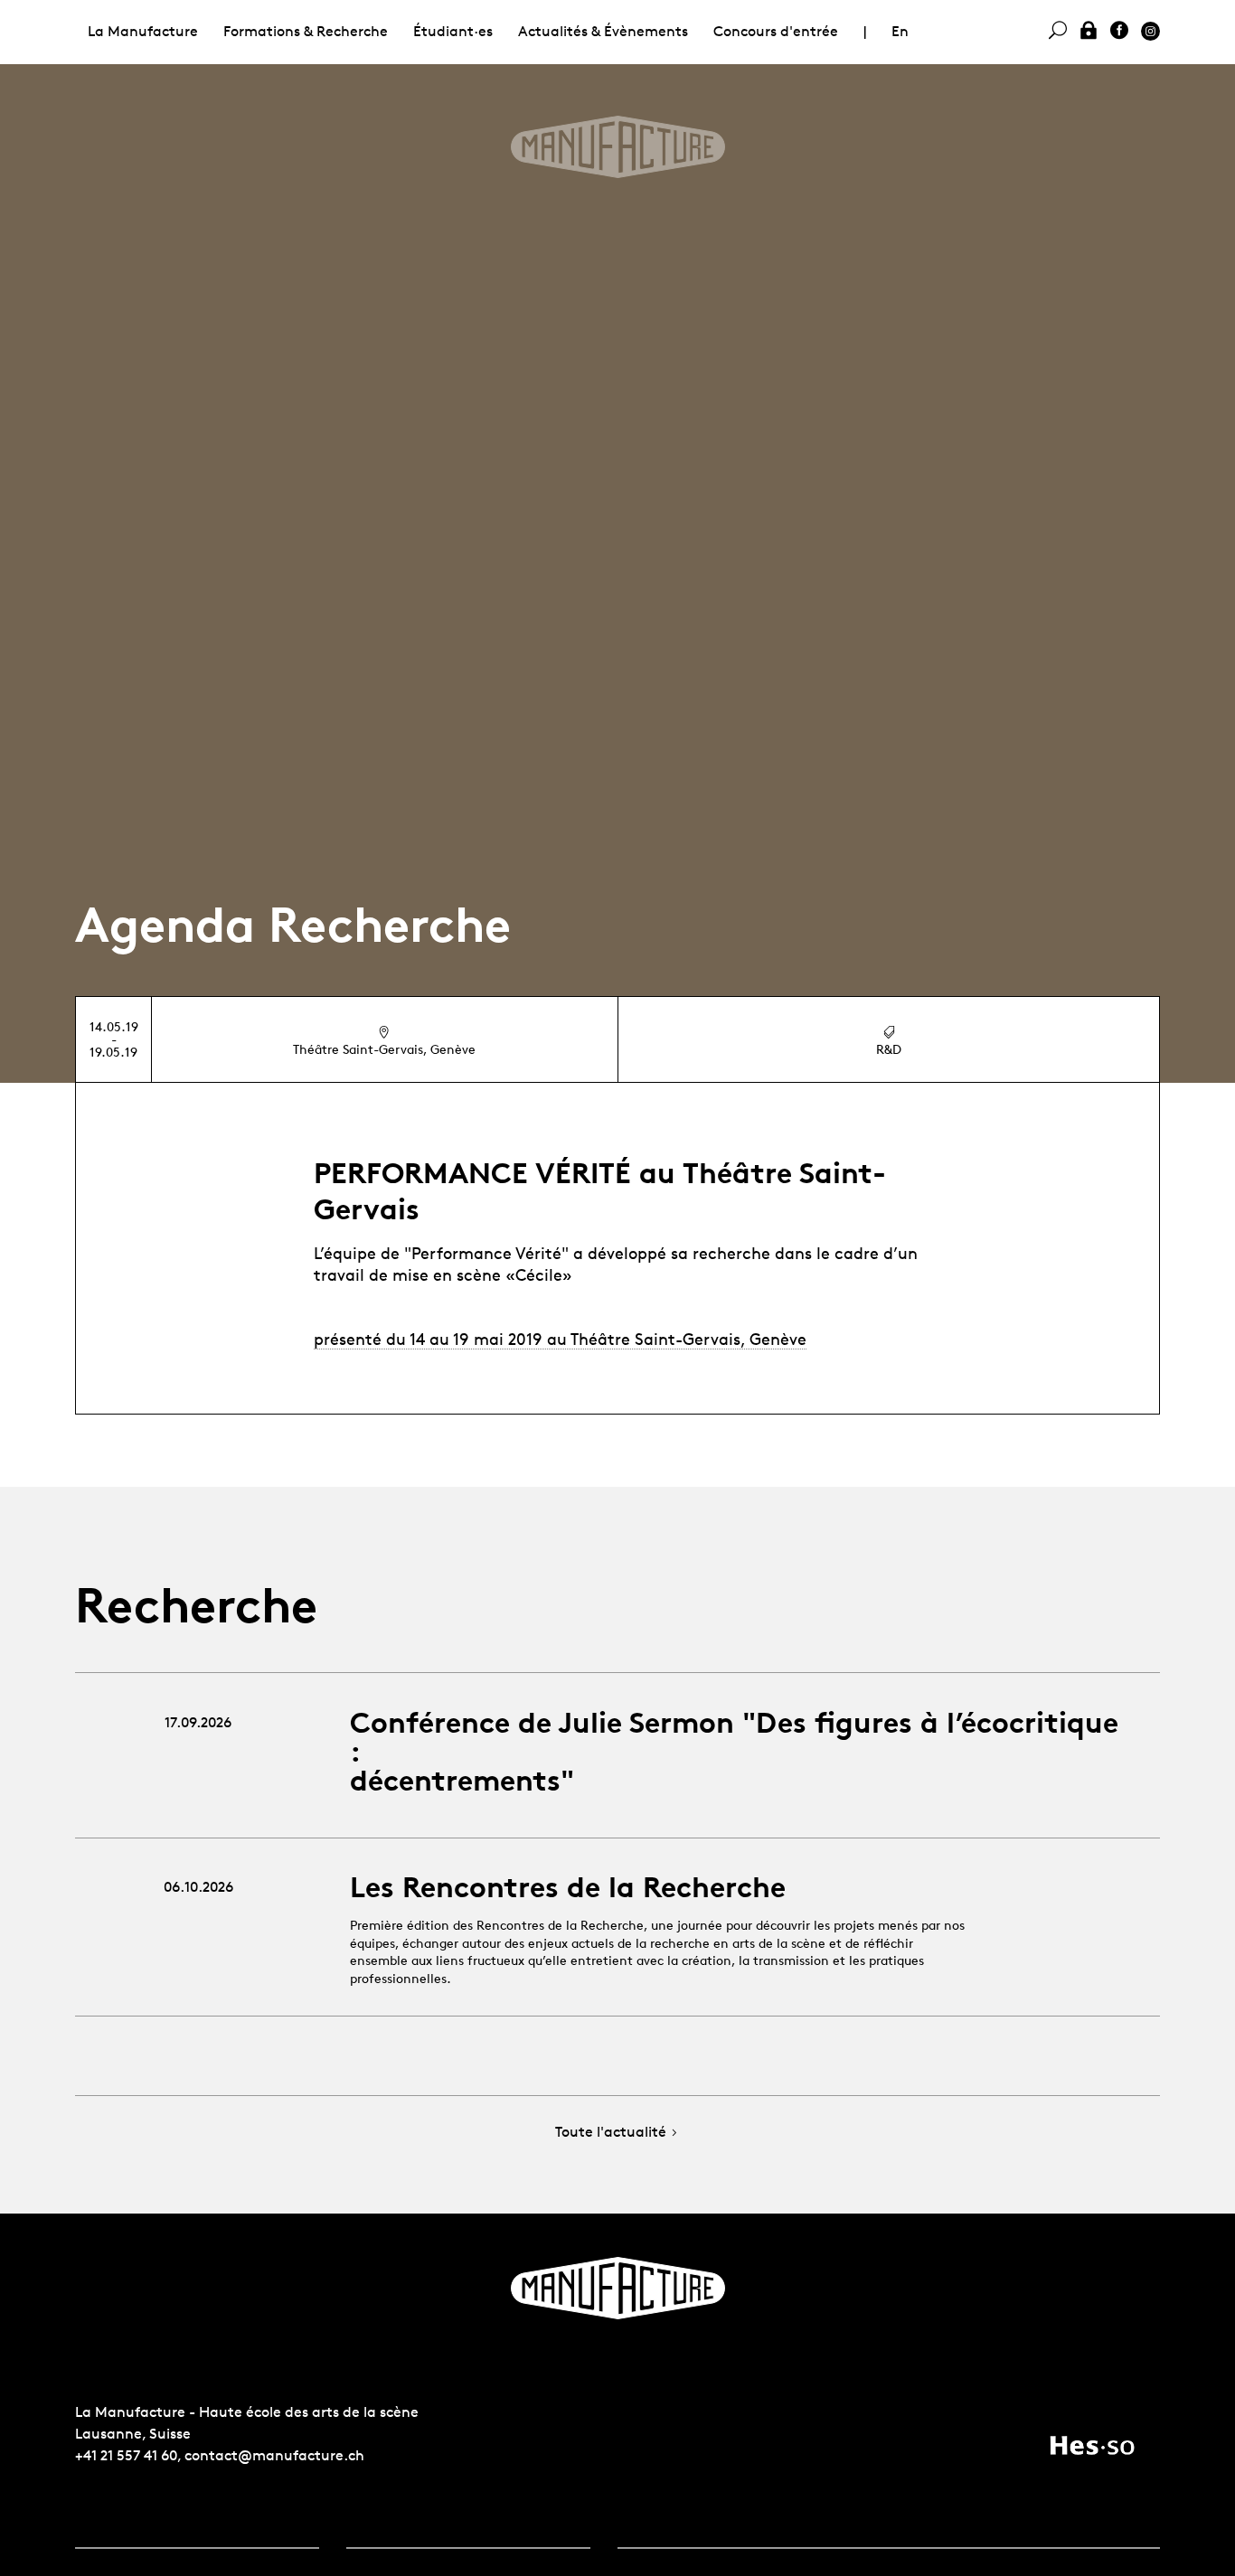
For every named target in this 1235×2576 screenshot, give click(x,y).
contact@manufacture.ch (274, 2455)
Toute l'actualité (611, 2133)
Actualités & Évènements (603, 31)
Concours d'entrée (776, 31)
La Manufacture (143, 31)
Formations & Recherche (306, 31)
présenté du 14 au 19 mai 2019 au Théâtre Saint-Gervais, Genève (560, 1339)
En (900, 31)
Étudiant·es (453, 31)
